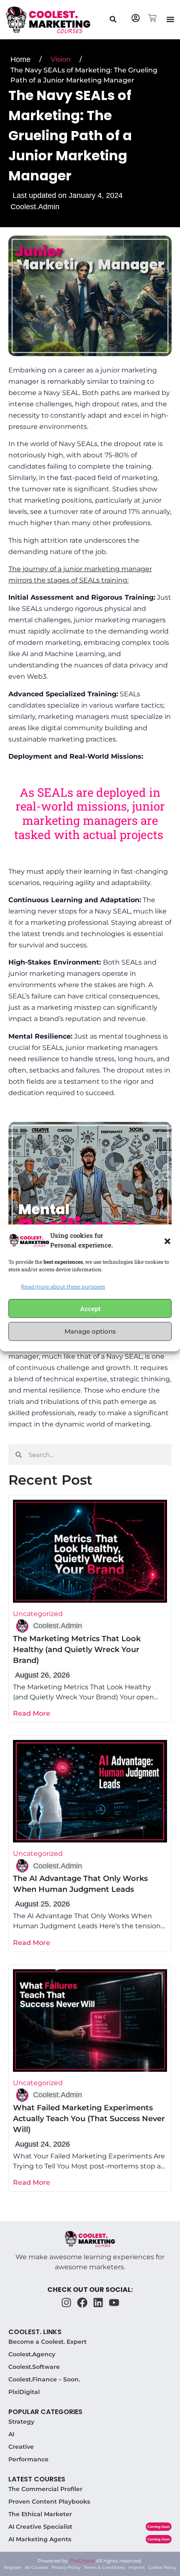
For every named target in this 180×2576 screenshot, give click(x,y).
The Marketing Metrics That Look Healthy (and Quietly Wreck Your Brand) (77, 1650)
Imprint (137, 2567)
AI (11, 2434)
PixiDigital (24, 2392)
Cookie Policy (162, 2567)
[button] (167, 1240)
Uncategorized (38, 1614)
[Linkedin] (98, 2303)
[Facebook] (82, 2303)
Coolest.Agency (32, 2354)
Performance (28, 2459)
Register (13, 2567)
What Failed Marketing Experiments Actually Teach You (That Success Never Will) (89, 2119)
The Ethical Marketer (40, 2514)
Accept (90, 1309)
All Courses (36, 2567)
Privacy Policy (66, 2567)
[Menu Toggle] (170, 19)
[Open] (113, 19)
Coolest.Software (34, 2367)
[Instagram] (66, 2303)
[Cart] (152, 18)
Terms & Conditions (104, 2567)
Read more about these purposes (63, 1287)
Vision (61, 59)
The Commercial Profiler (45, 2489)
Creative (21, 2447)
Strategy (21, 2422)
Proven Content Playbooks (49, 2502)
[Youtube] (114, 2303)
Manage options (90, 1331)
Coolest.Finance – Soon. (44, 2379)
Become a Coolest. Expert (48, 2342)
